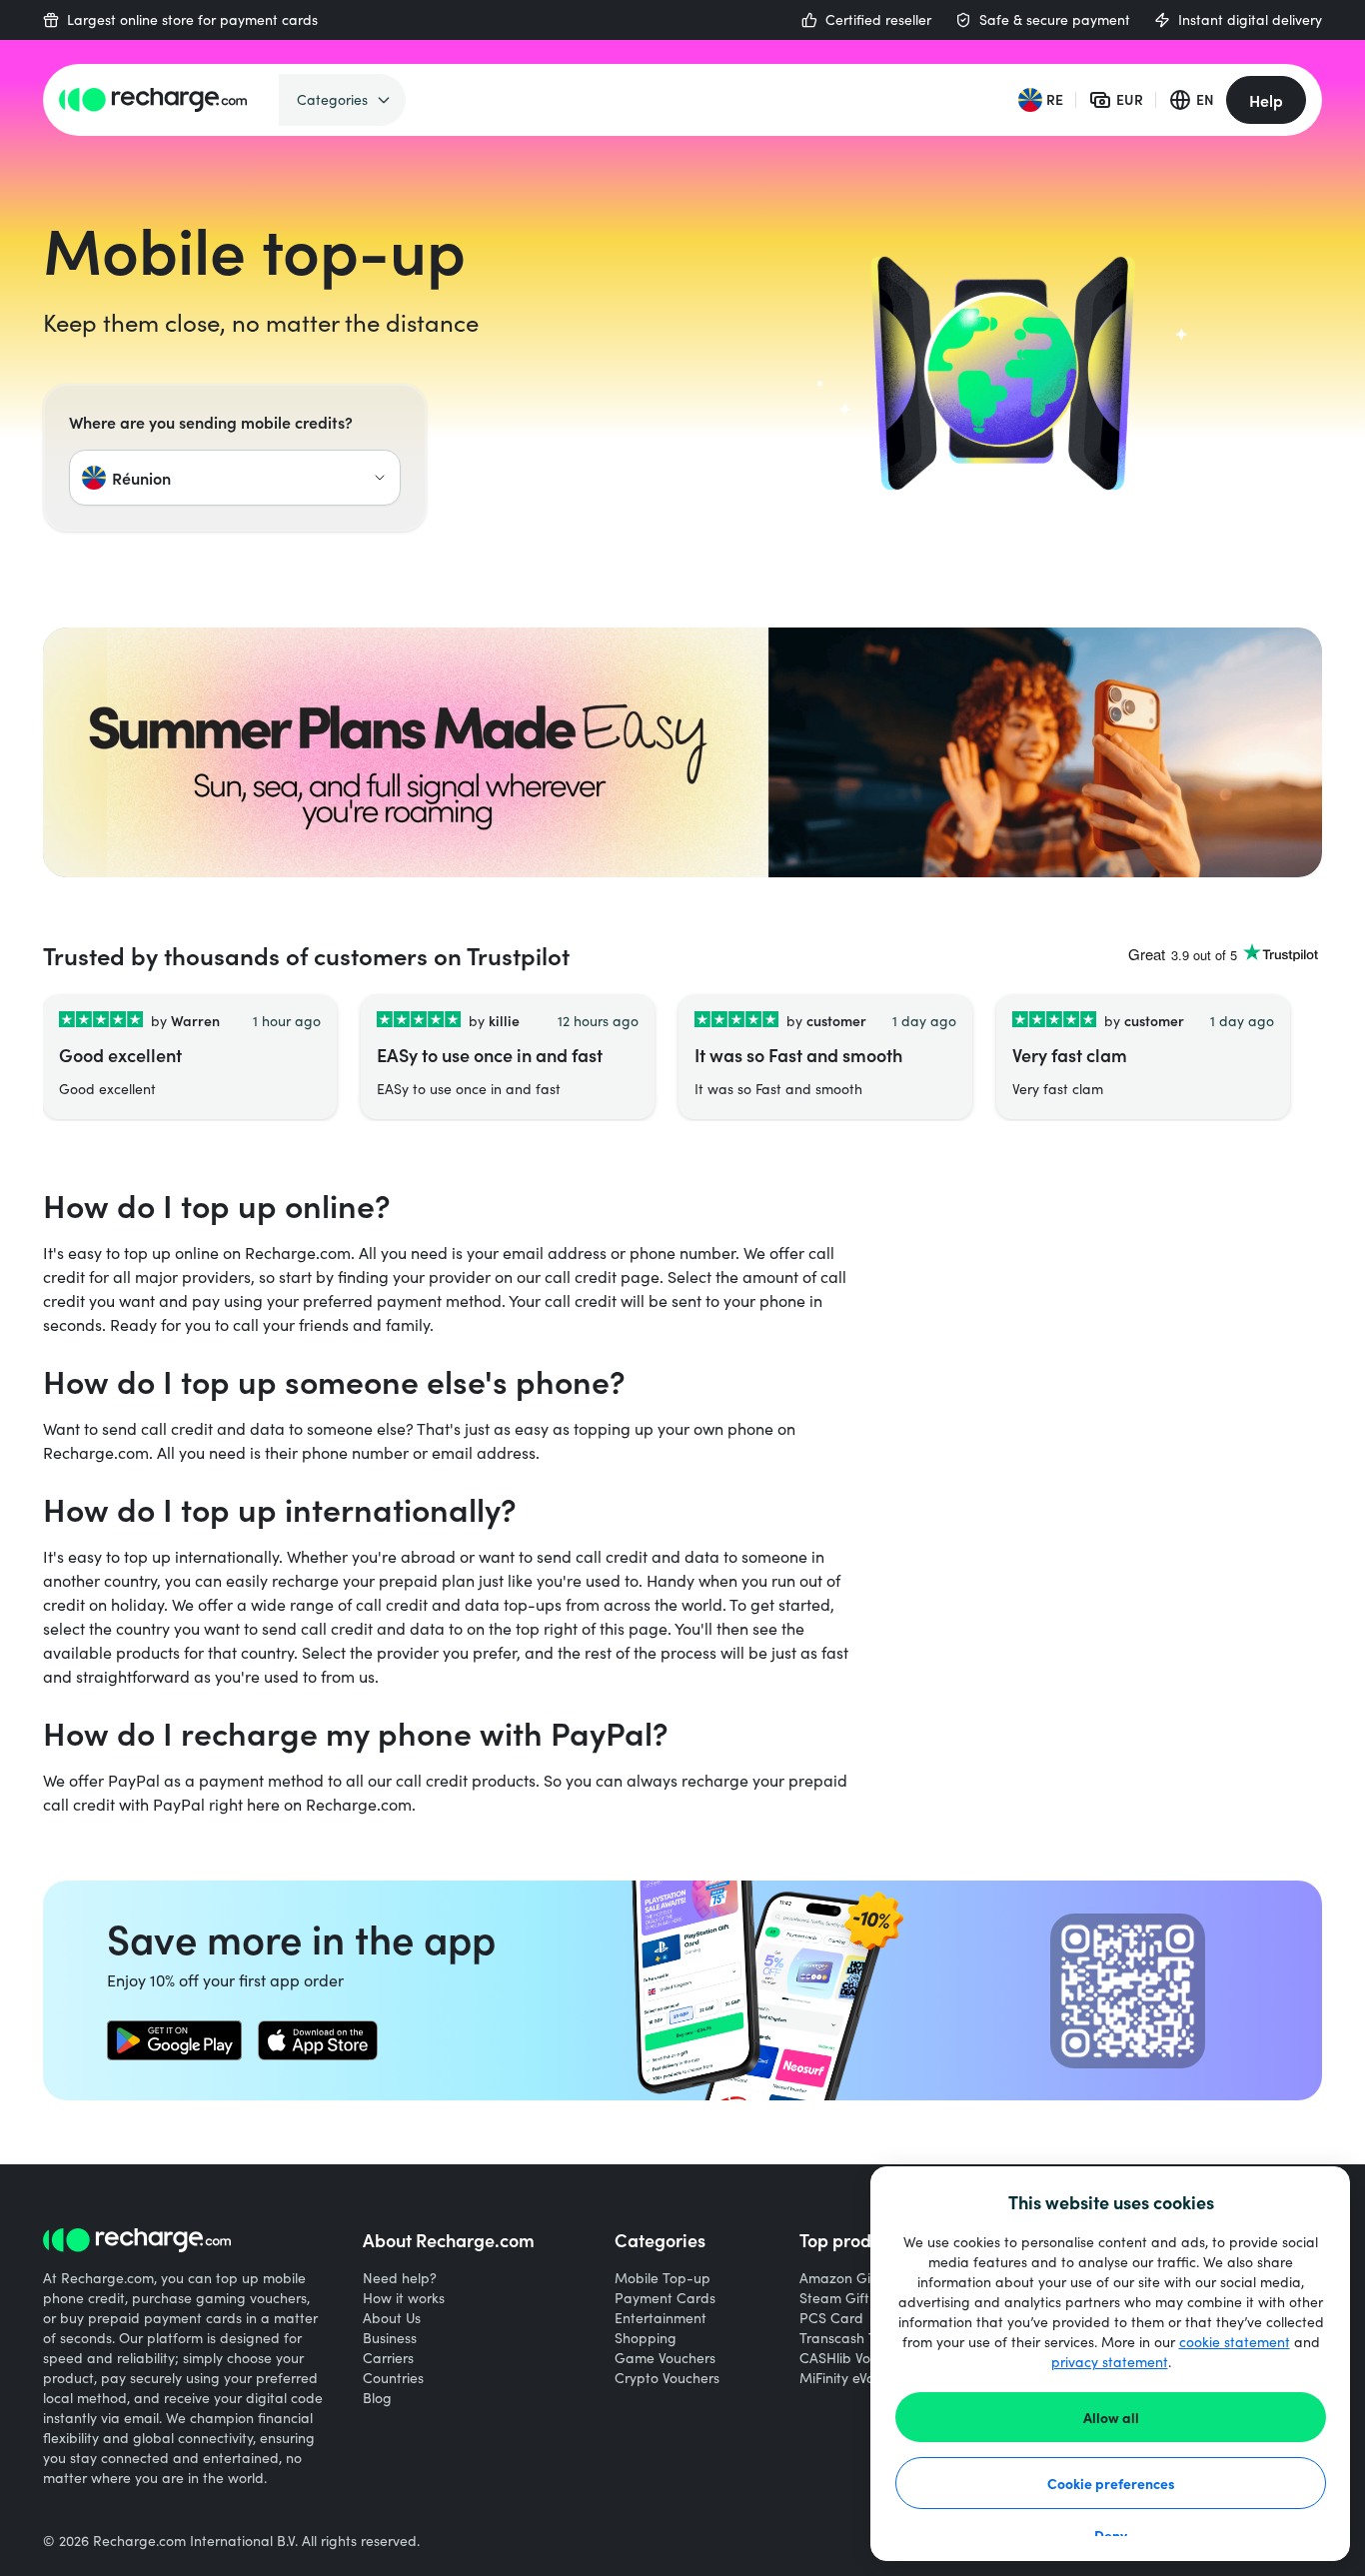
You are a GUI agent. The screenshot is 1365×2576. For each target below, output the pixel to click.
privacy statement (1110, 2362)
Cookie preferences (1111, 2483)
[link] (174, 2040)
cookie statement (1235, 2342)
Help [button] (1266, 100)
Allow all (1111, 2417)
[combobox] (235, 478)
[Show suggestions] (380, 478)
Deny (1111, 2535)
